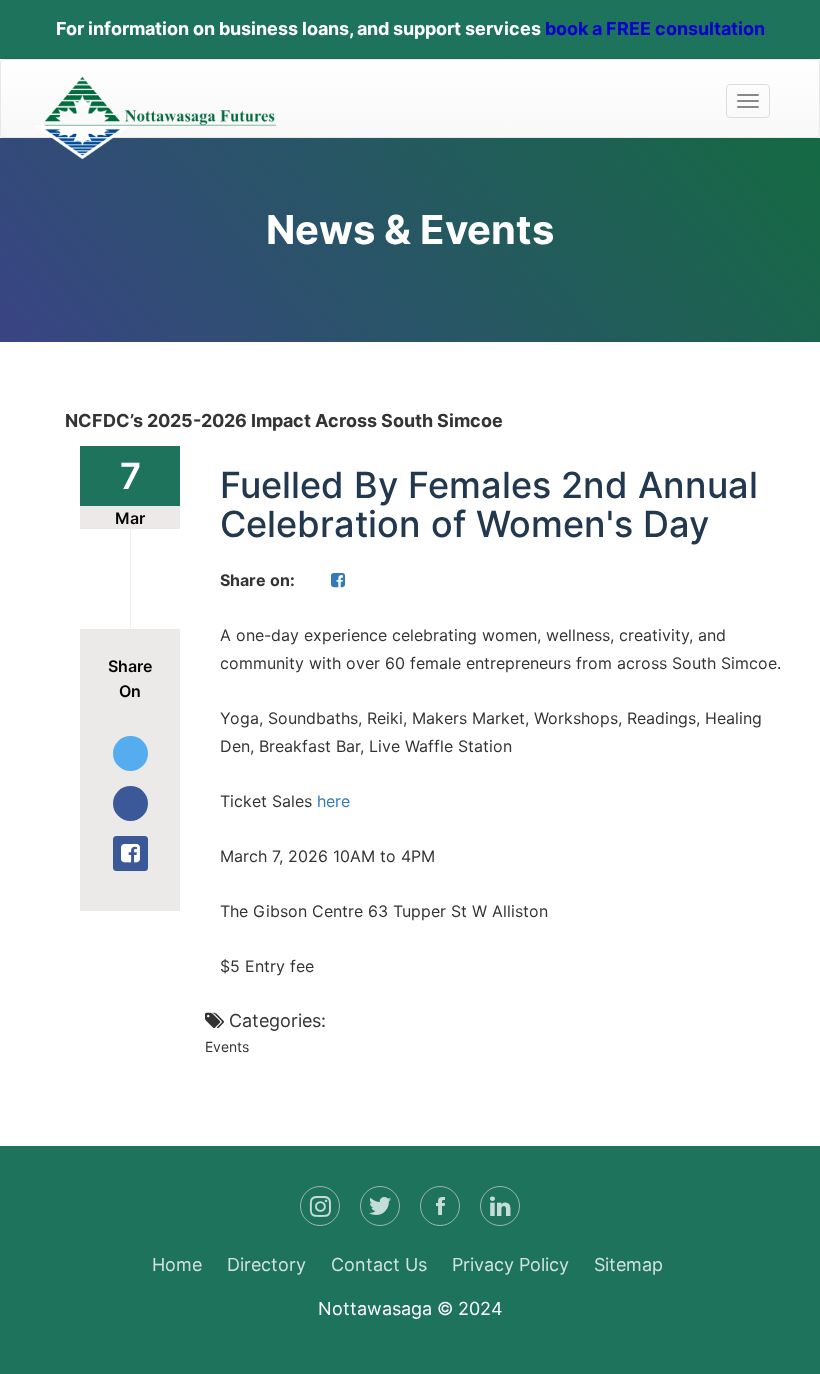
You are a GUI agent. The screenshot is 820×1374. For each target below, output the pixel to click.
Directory (266, 1264)
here (336, 801)
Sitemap (628, 1264)
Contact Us (379, 1264)
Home (177, 1264)
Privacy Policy (510, 1264)
